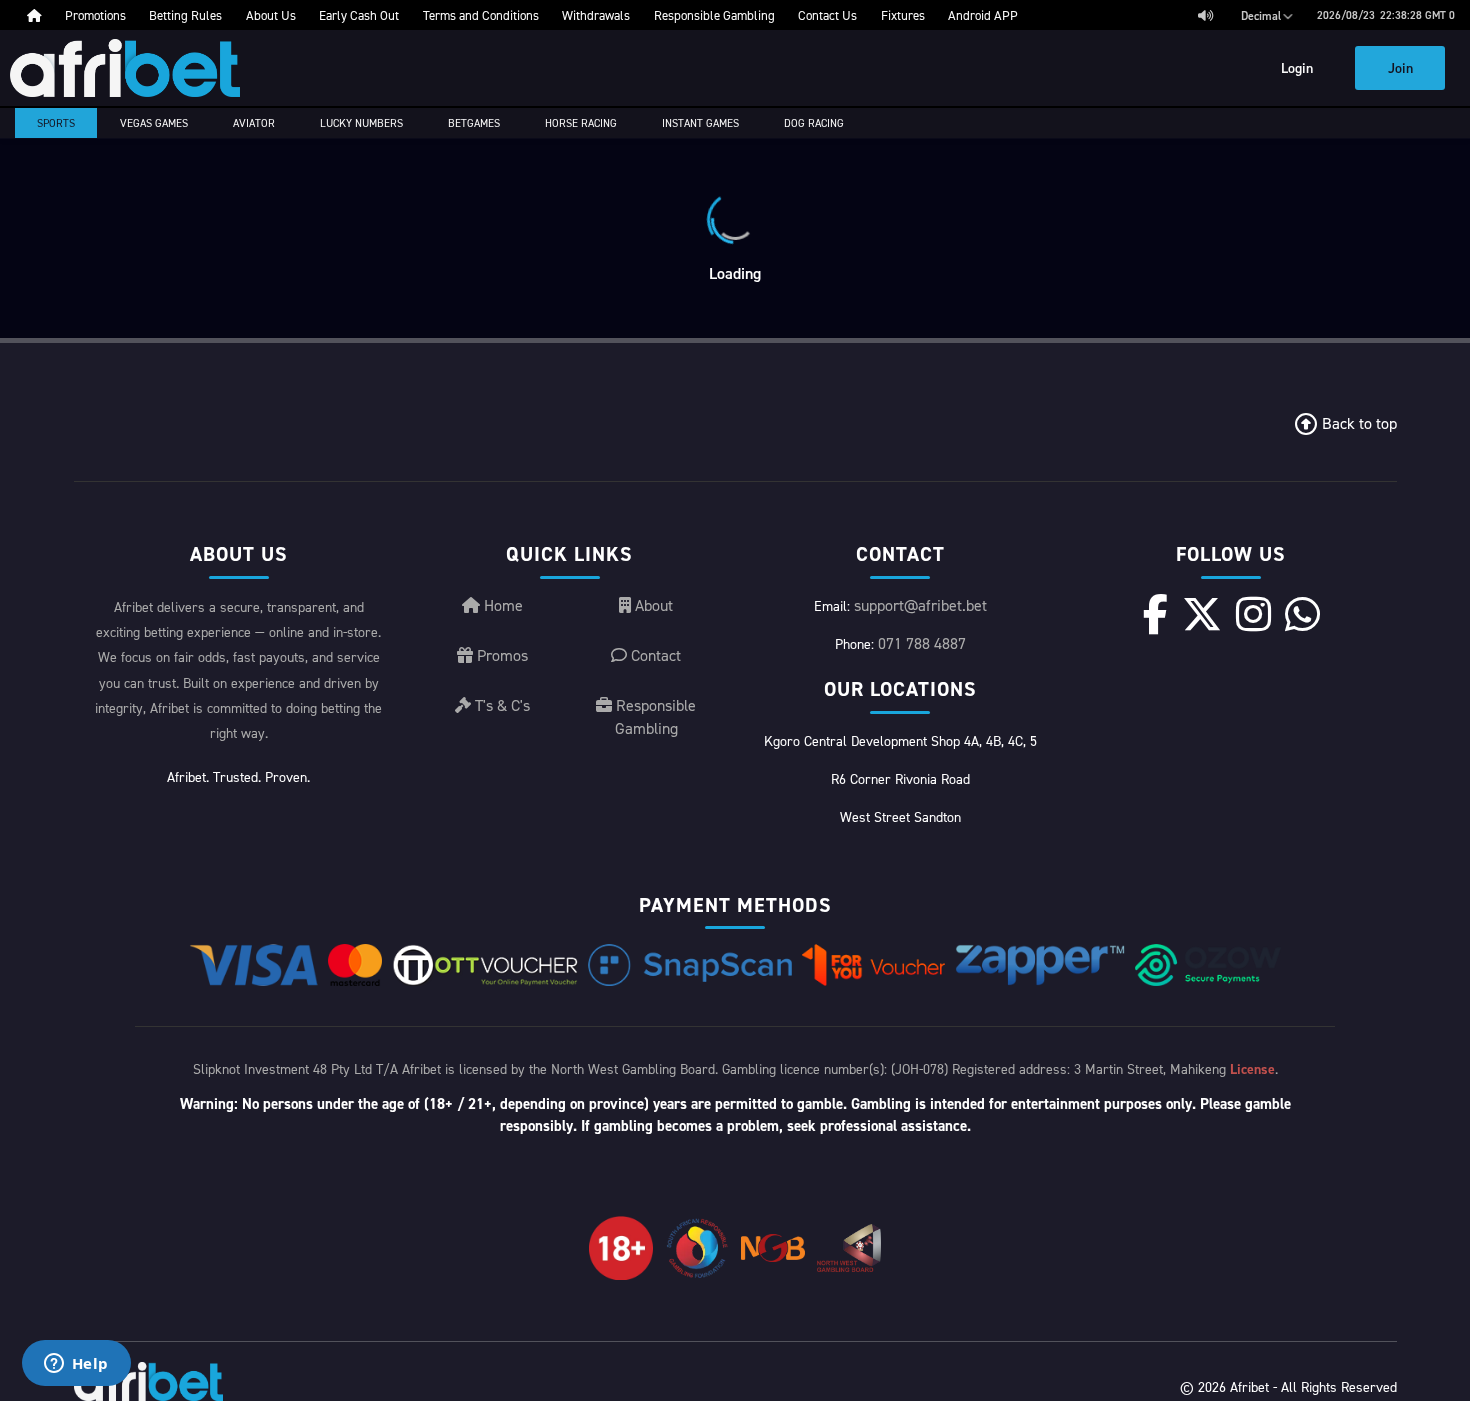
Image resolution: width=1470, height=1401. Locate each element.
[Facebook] (1155, 614)
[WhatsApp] (1302, 614)
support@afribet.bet (920, 605)
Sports (56, 123)
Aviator (254, 123)
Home (501, 605)
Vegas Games (154, 123)
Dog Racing (814, 123)
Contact (654, 655)
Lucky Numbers (361, 123)
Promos (500, 655)
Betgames (474, 123)
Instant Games (700, 123)
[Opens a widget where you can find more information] (76, 1365)
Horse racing (581, 123)
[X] (1202, 614)
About (652, 605)
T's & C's (500, 705)
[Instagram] (1253, 614)
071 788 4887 (922, 643)
